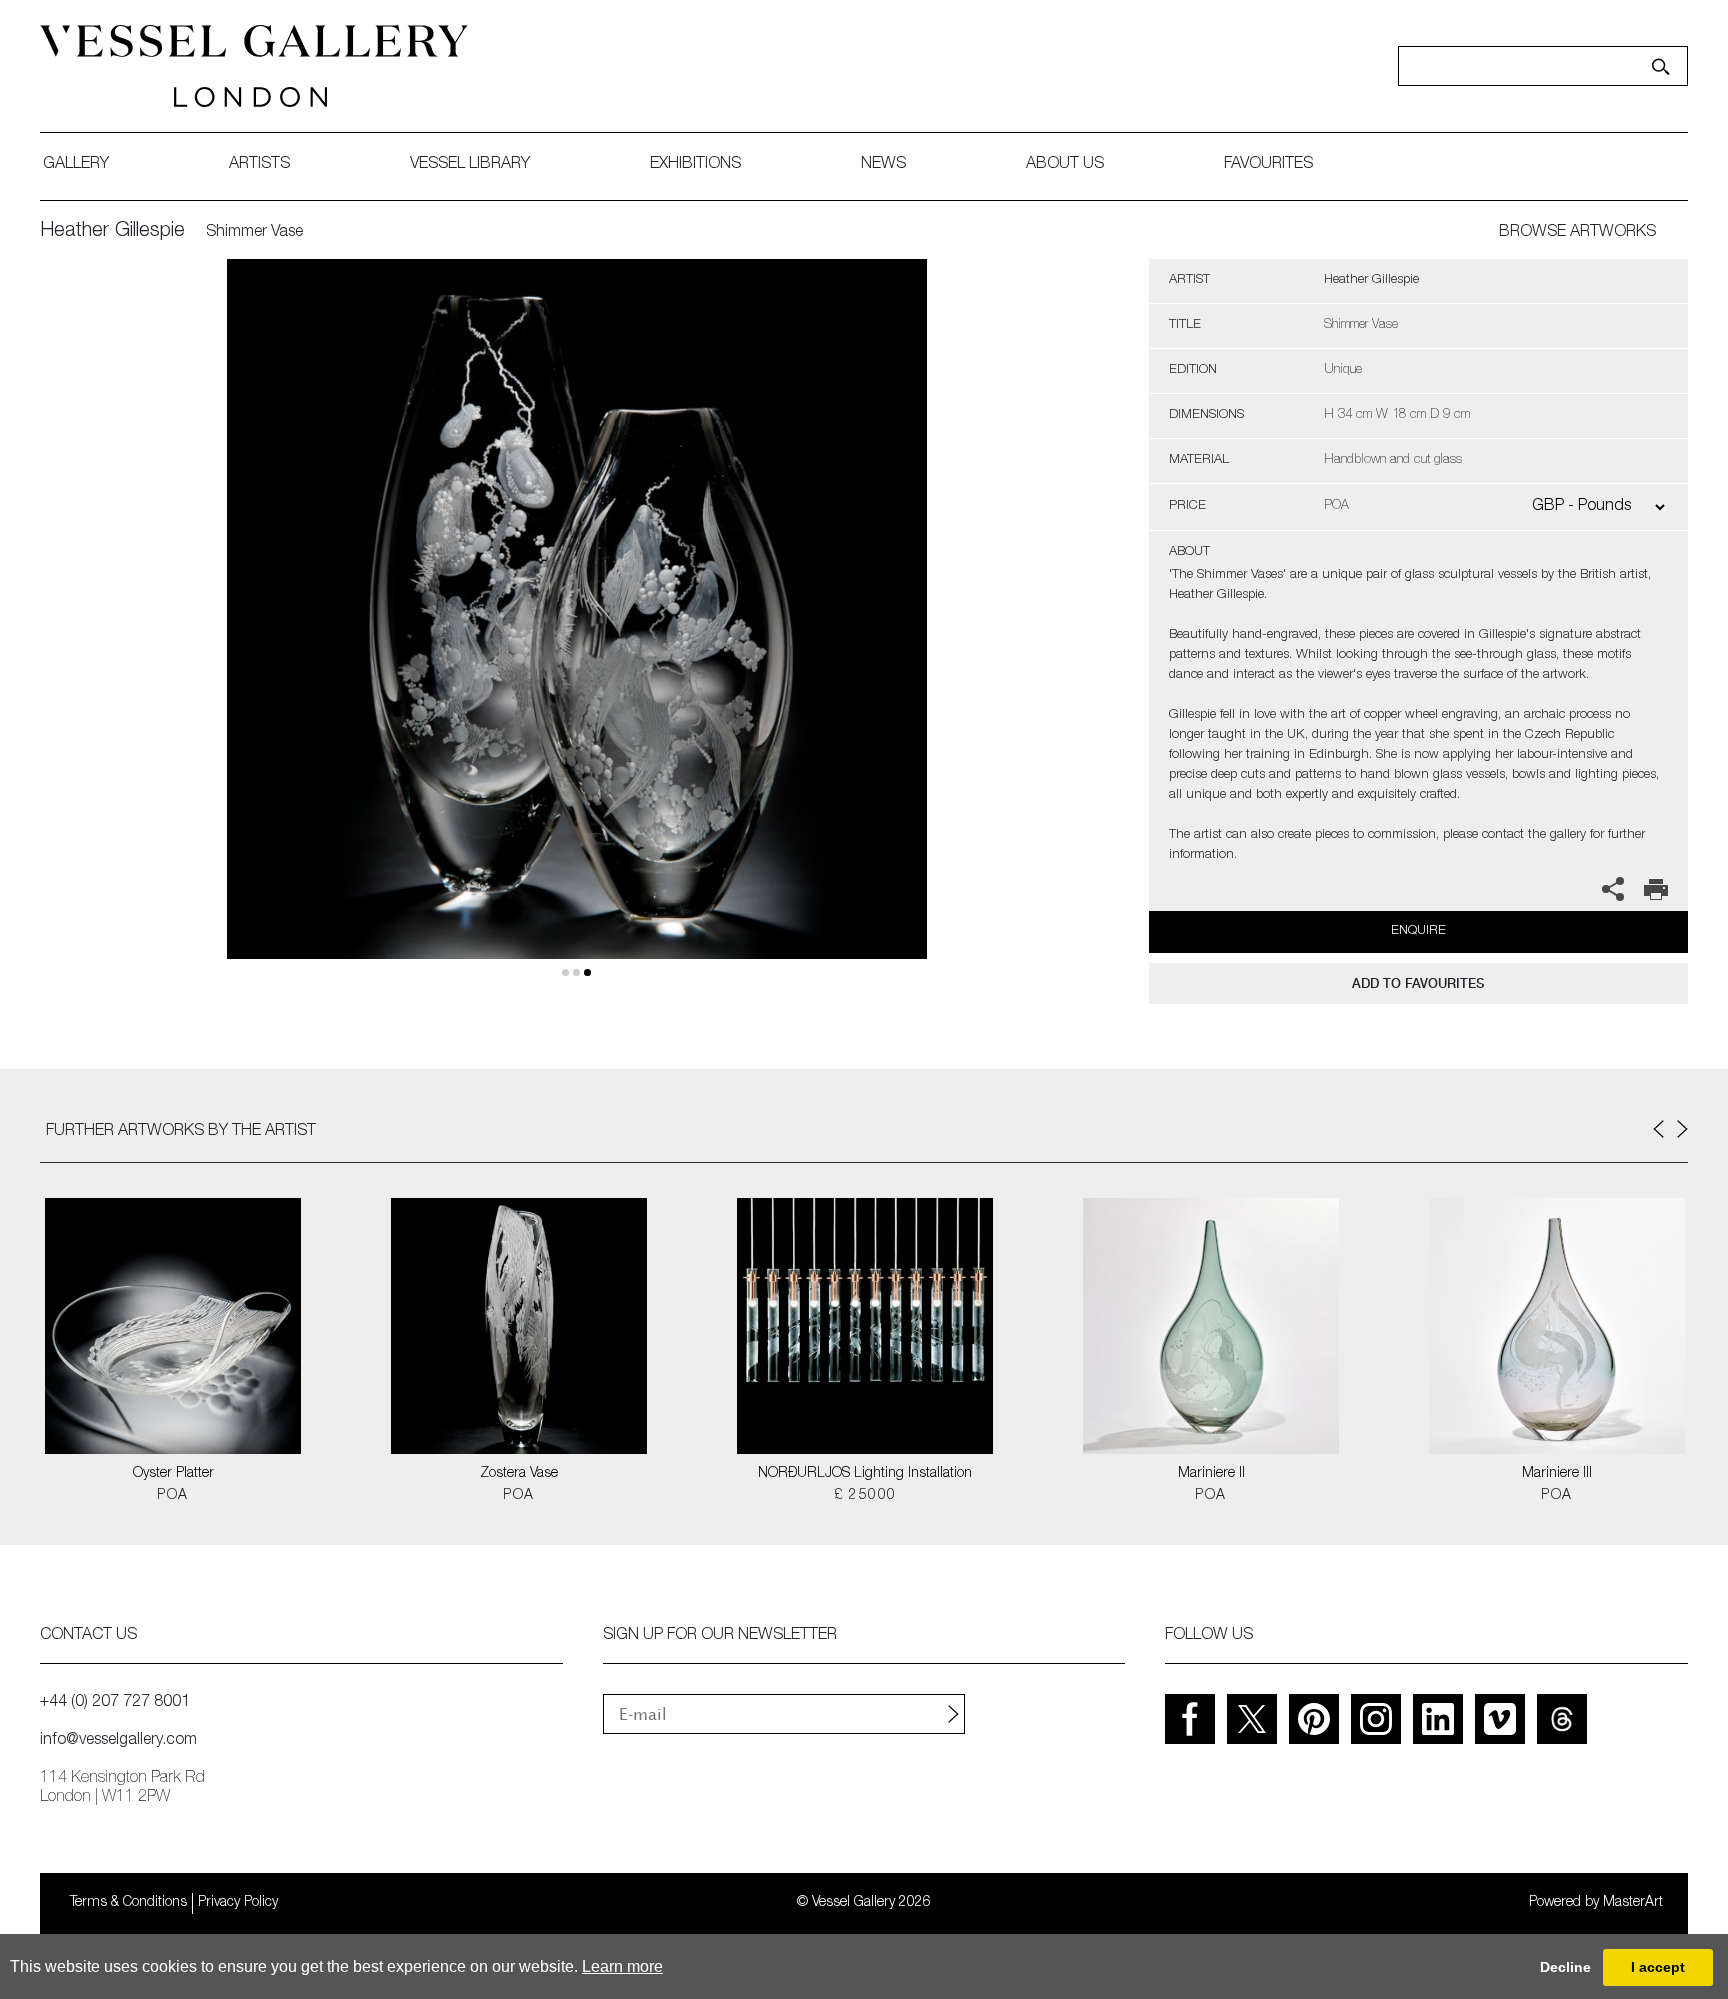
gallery (76, 165)
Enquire (1418, 931)
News (883, 165)
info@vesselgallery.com (118, 1741)
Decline (1565, 1967)
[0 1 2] (577, 632)
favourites (1268, 165)
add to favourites (1418, 983)
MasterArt (1633, 1903)
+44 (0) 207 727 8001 (115, 1703)
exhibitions (695, 165)
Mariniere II (1211, 1474)
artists (259, 165)
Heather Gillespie (112, 232)
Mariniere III (1557, 1474)
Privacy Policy (238, 1903)
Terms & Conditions (128, 1903)
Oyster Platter (173, 1474)
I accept (1658, 1967)
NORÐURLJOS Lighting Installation (865, 1474)
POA (172, 1496)
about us (1065, 165)
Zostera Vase (519, 1474)
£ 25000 (865, 1496)
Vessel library (470, 165)
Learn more (622, 1966)
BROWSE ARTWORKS (1577, 233)
